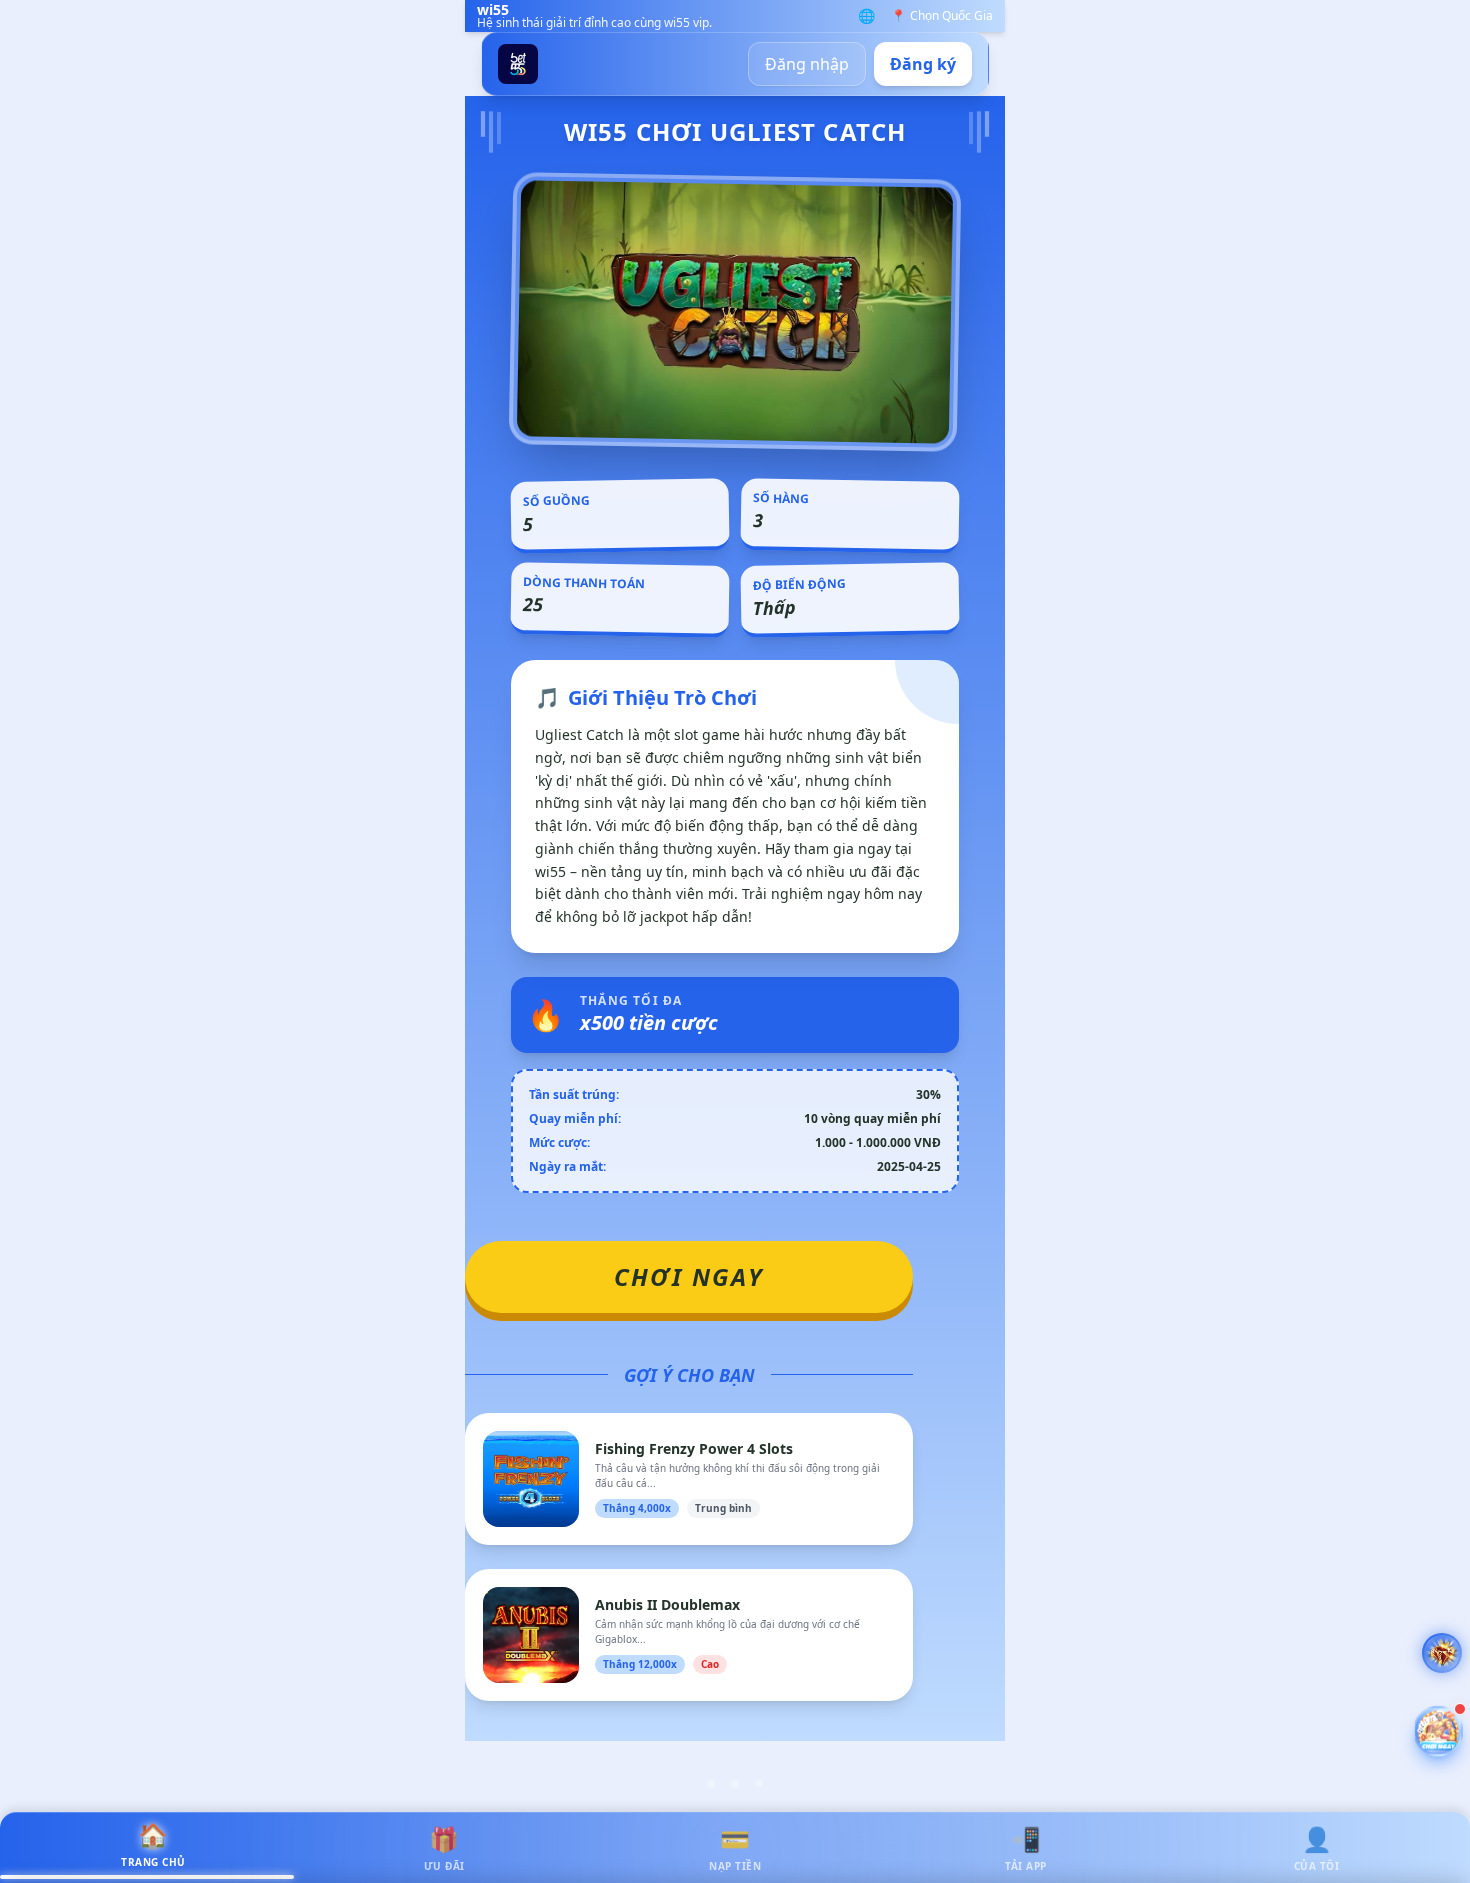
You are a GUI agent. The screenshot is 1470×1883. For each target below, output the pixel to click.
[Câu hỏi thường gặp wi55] (1442, 1653)
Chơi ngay (689, 1276)
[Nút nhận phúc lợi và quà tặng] (1438, 1731)
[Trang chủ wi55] (518, 64)
